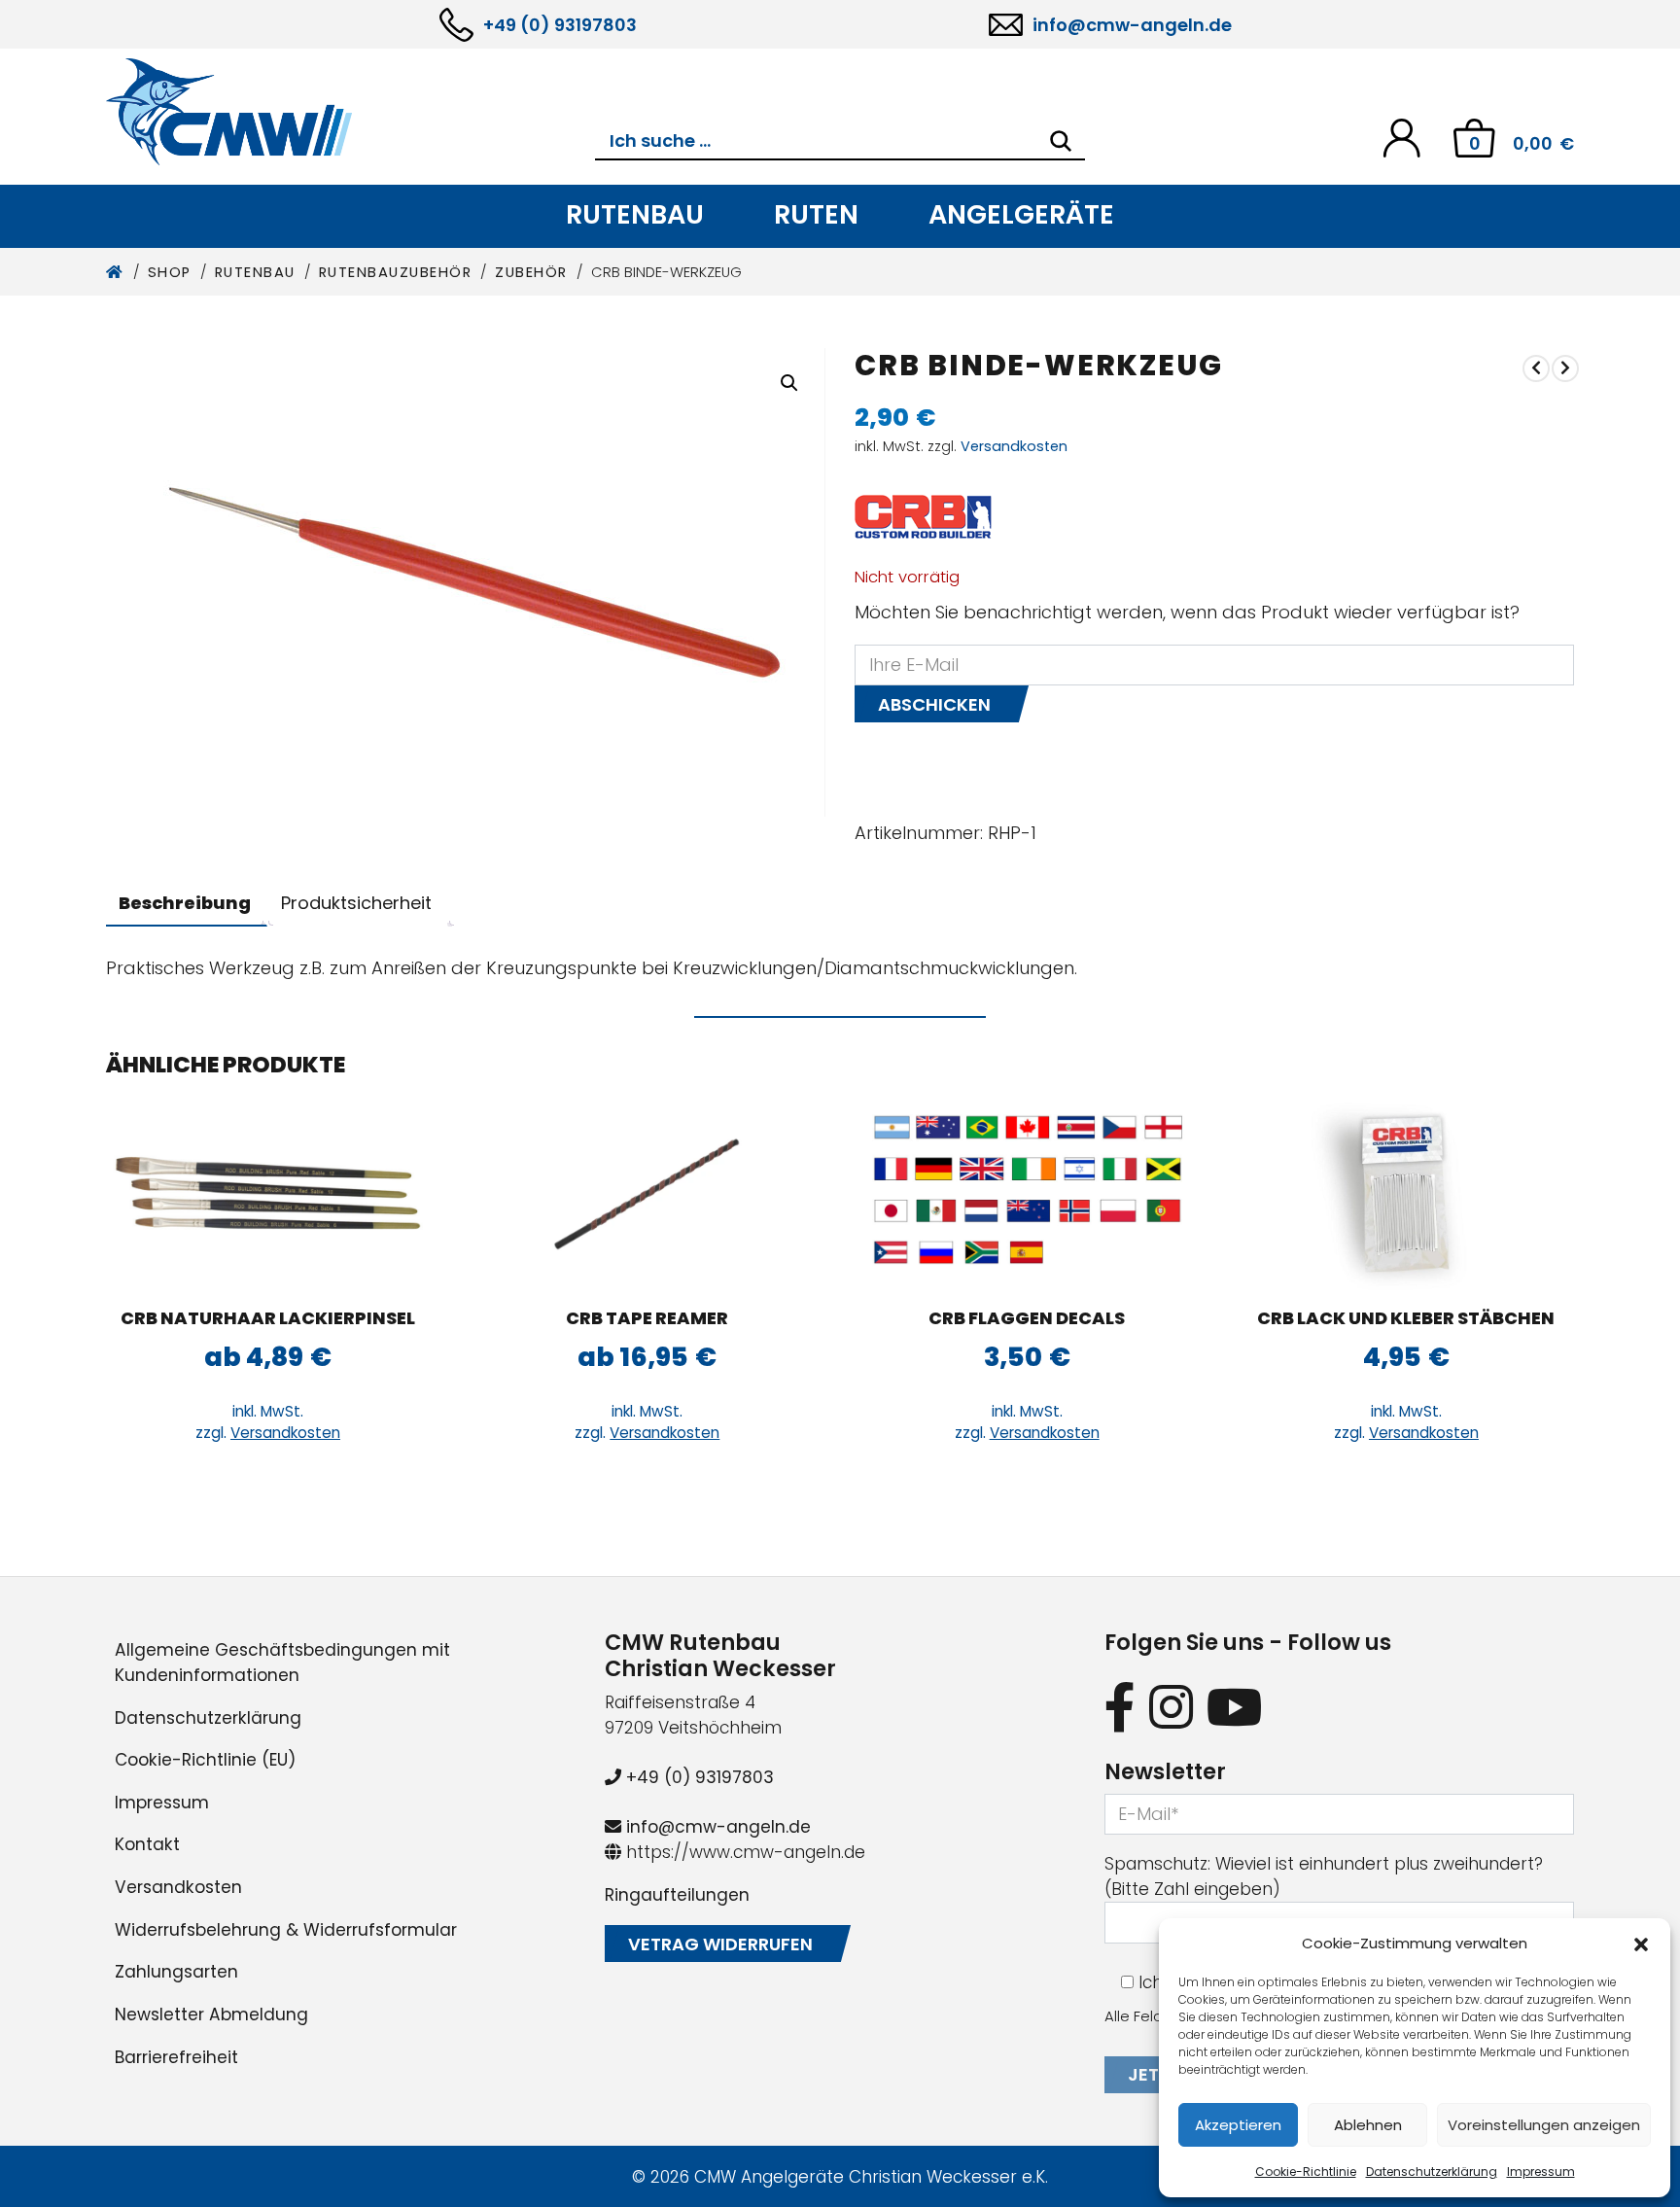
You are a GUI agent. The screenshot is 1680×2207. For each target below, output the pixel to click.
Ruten (816, 214)
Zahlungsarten (176, 1972)
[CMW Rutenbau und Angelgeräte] (350, 112)
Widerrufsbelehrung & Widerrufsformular (286, 1930)
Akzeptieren (1238, 2125)
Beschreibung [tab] (185, 903)
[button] (1641, 1944)
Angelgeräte (1021, 214)
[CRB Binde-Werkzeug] (1536, 368)
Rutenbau (635, 214)
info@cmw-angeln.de (1132, 25)
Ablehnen (1368, 2125)
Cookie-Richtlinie (1306, 2172)
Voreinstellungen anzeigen (1544, 2125)
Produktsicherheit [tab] (356, 903)
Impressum (1541, 2172)
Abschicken (934, 704)
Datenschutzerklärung (1432, 2172)
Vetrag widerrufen (720, 1944)
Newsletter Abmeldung (211, 2014)
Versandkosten (1014, 446)
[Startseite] (115, 272)
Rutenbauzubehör (396, 272)
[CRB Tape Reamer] (647, 1193)
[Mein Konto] (1401, 137)
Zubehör (531, 272)
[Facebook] (1120, 1707)
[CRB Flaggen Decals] (1027, 1193)
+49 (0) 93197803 (560, 25)
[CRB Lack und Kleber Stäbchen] (1406, 1193)
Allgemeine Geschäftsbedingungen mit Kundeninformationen (282, 1663)
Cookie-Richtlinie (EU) (205, 1760)
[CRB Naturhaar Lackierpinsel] (268, 1193)
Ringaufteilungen (677, 1895)
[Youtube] (1235, 1707)
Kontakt (147, 1844)
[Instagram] (1171, 1707)
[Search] (1061, 141)
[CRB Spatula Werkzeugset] (1565, 368)
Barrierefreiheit (176, 2057)
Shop (170, 272)
